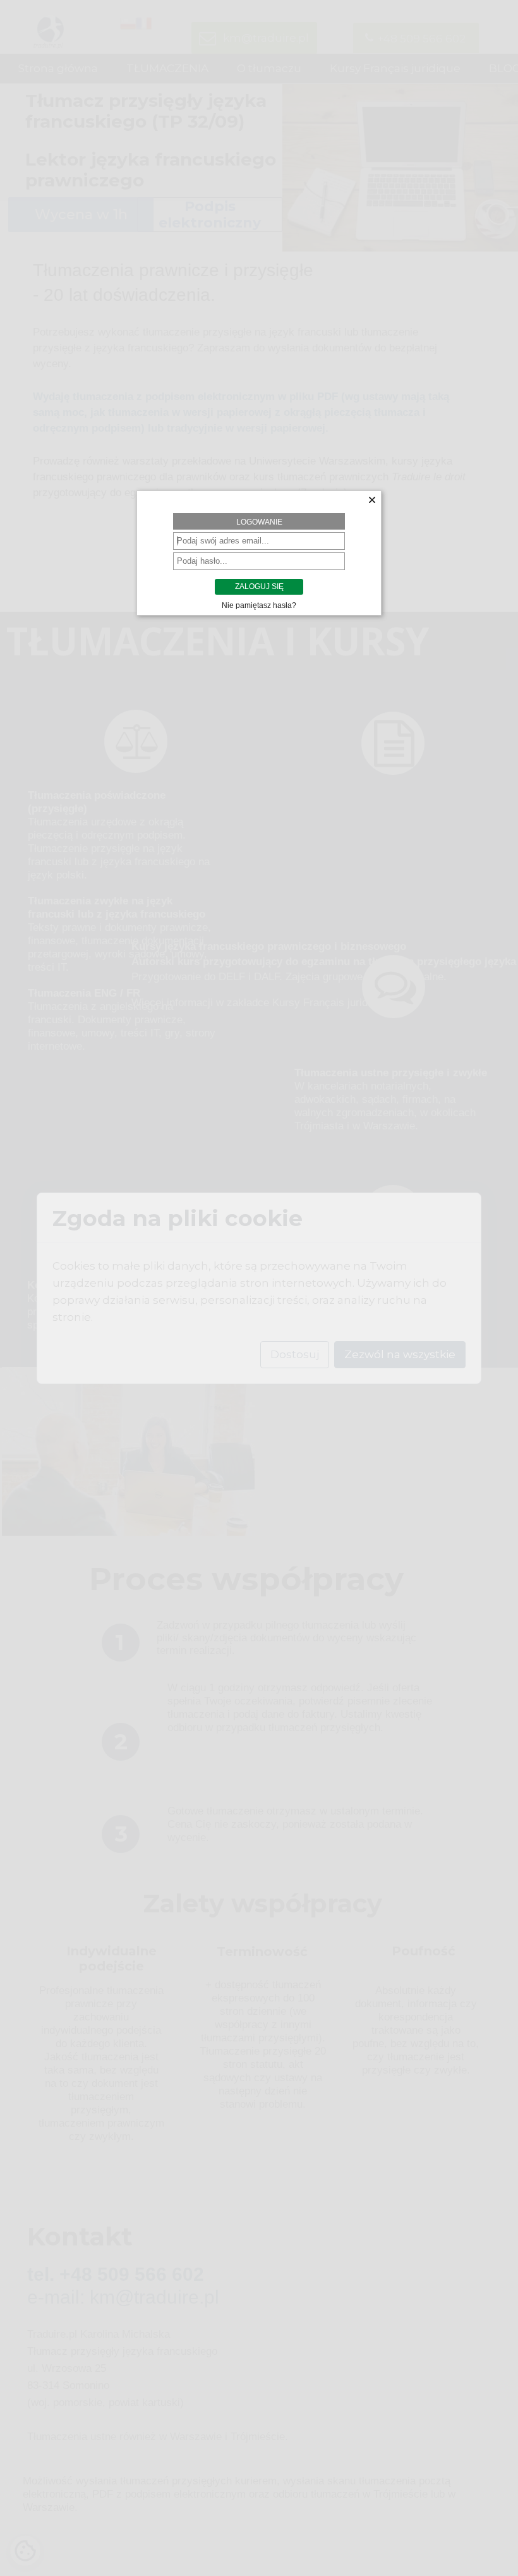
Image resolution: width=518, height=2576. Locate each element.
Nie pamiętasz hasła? (259, 605)
